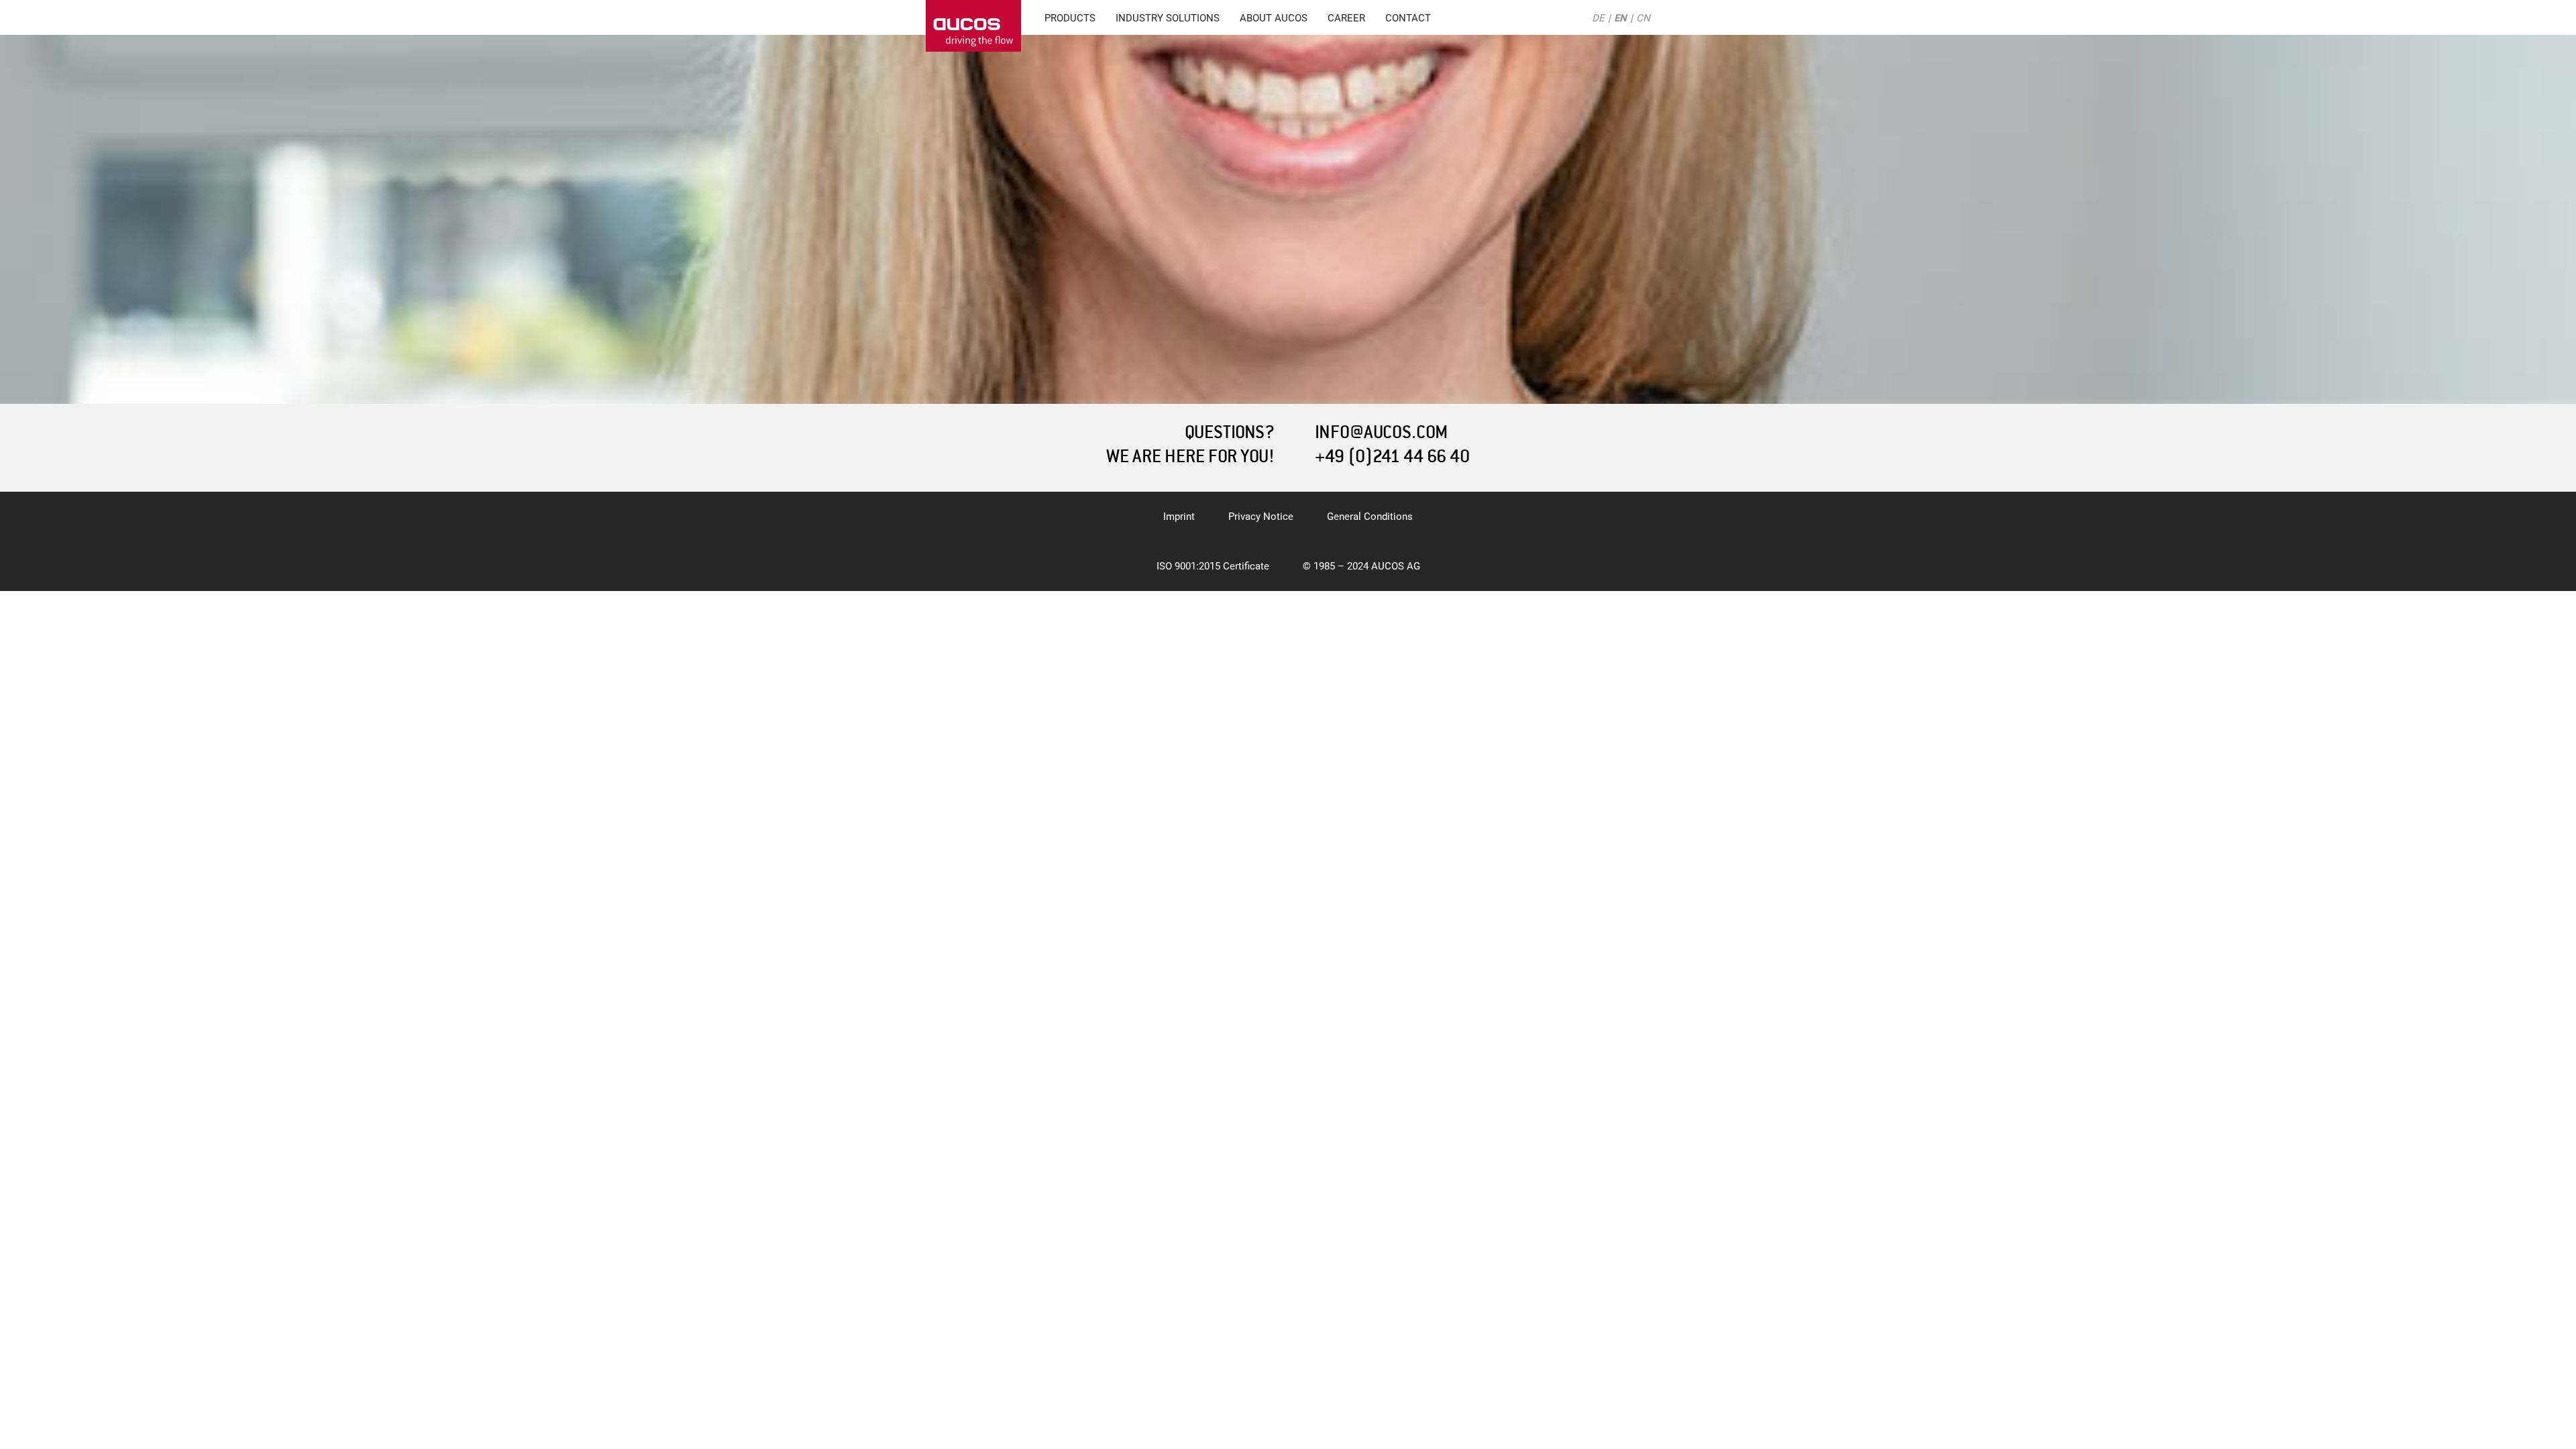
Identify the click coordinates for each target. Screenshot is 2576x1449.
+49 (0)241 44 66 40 (1392, 457)
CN (1643, 18)
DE (1598, 18)
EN (1620, 18)
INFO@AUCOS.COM (1381, 432)
